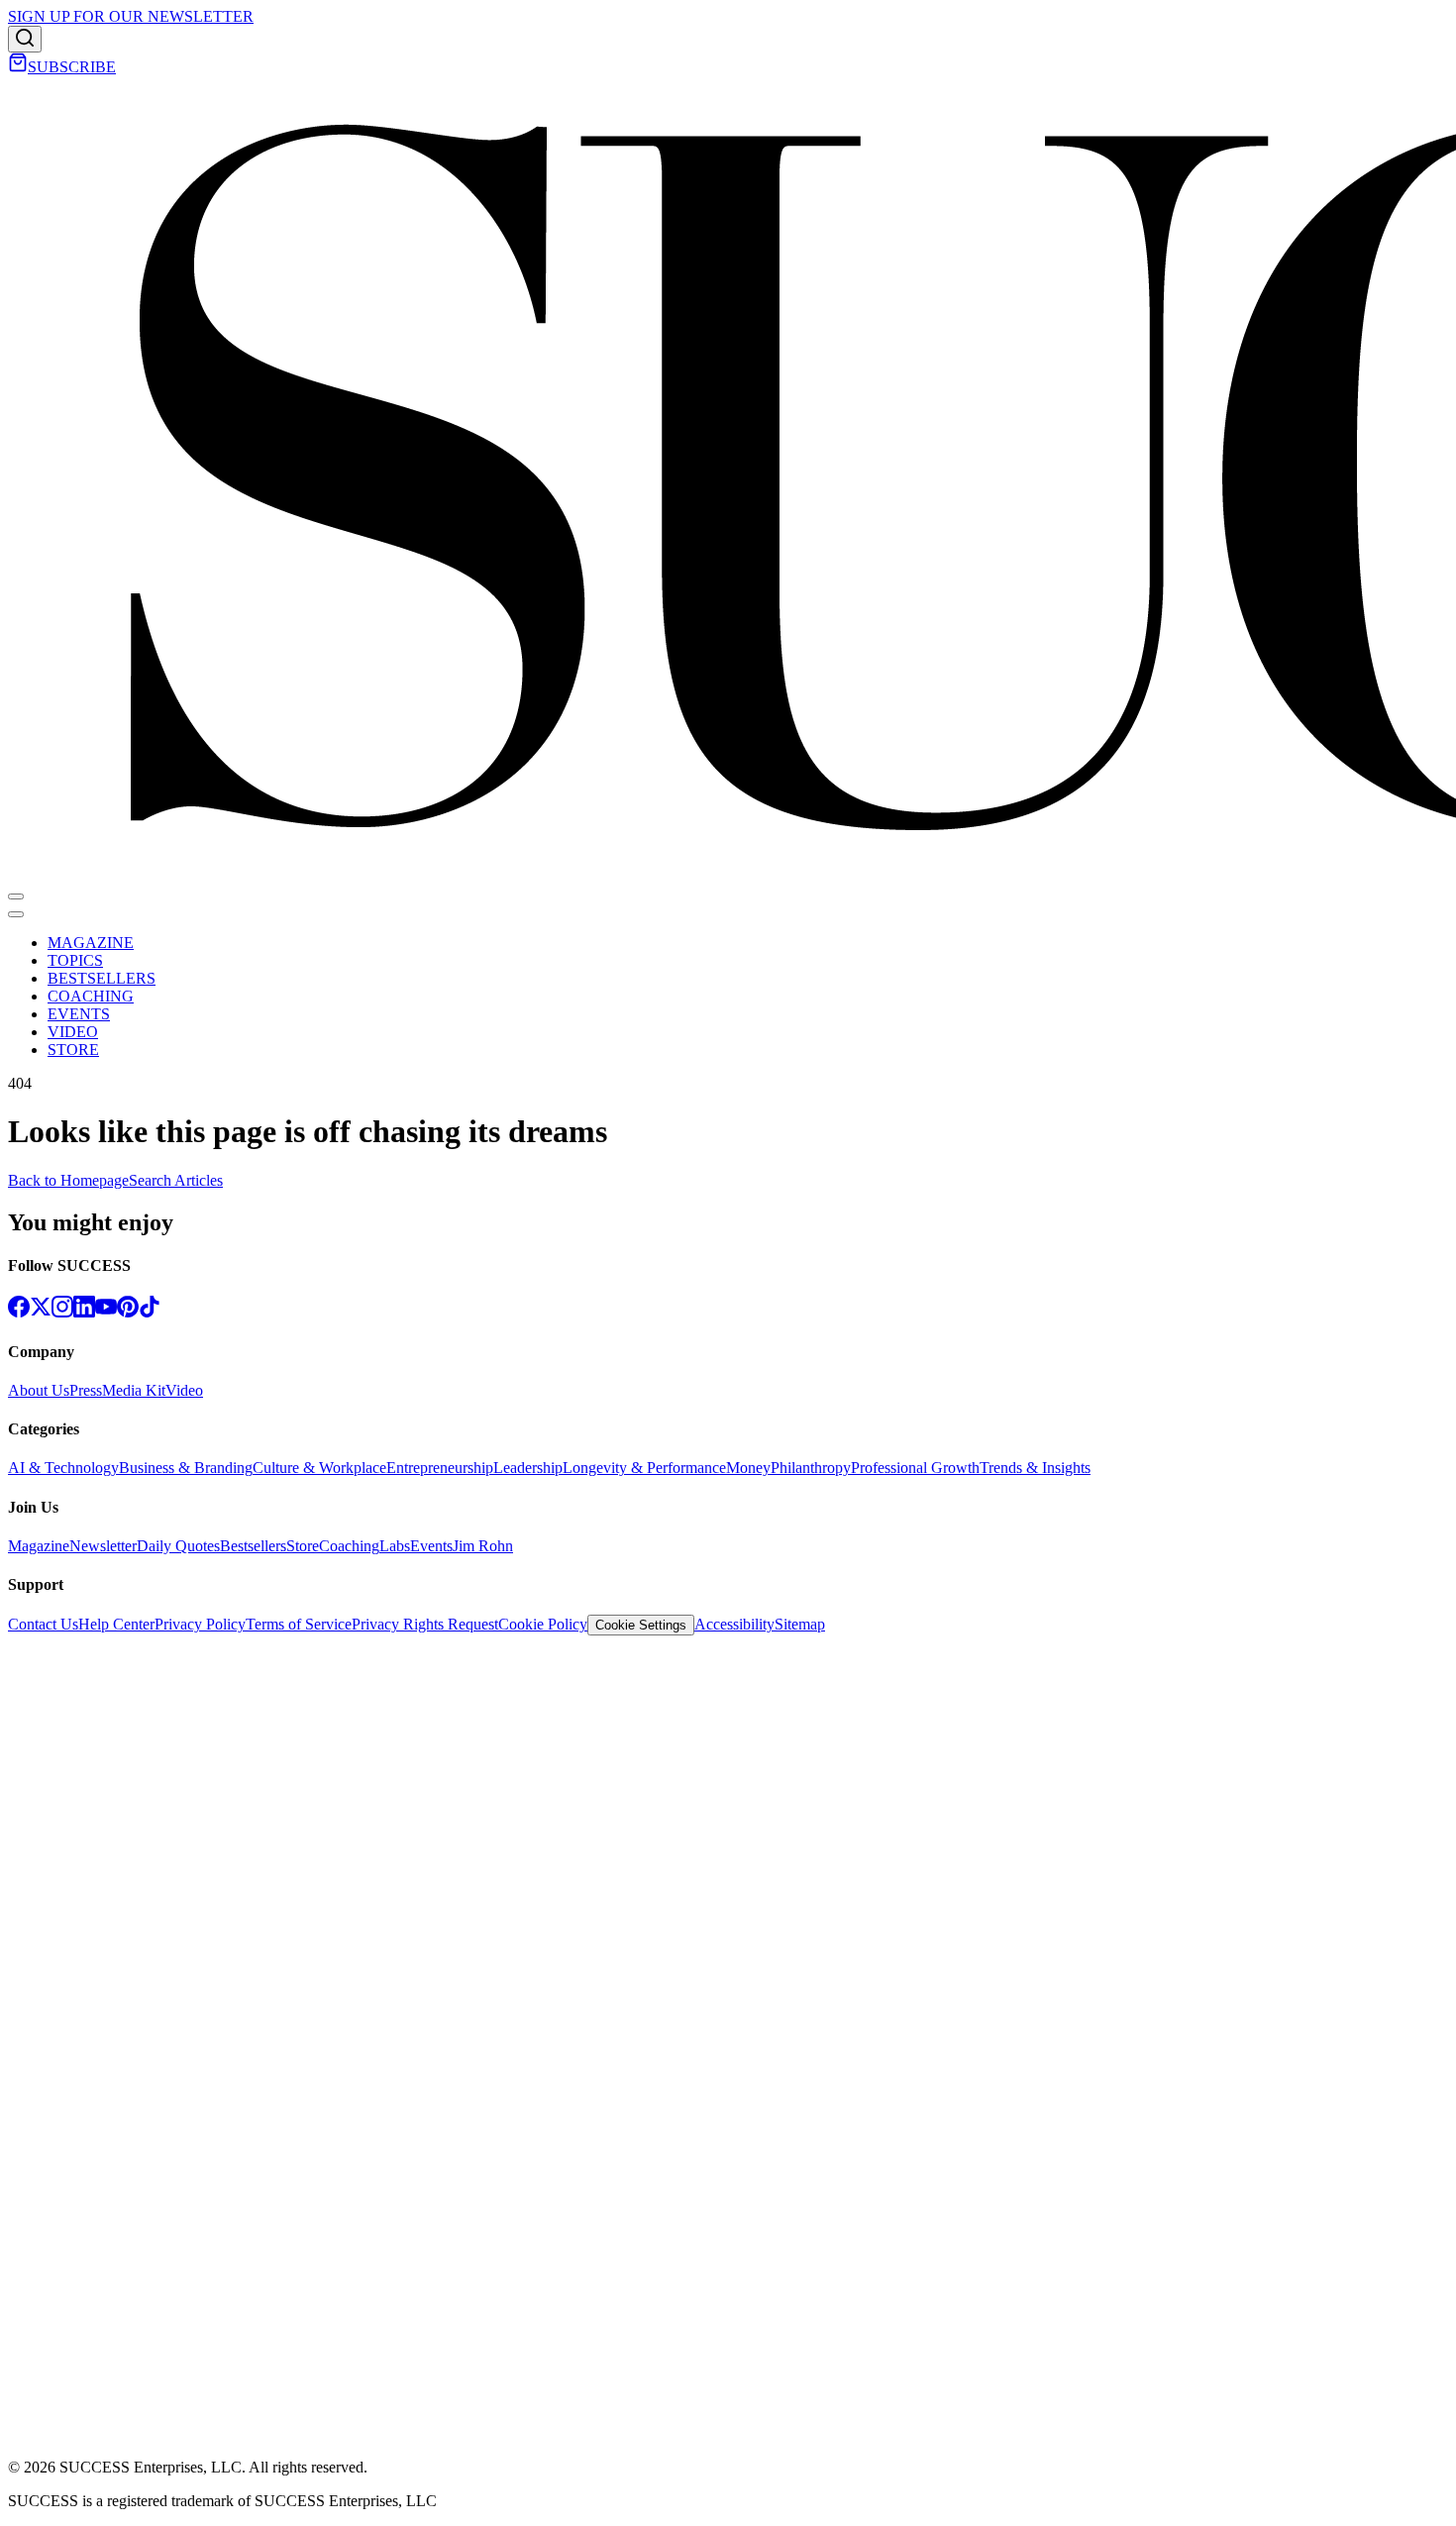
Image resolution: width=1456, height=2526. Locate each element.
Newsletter (103, 1546)
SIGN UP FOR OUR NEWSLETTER (131, 16)
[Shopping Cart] (18, 67)
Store (303, 1546)
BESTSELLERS (102, 978)
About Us (39, 1390)
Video (184, 1390)
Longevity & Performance (644, 1468)
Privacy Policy (200, 1624)
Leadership (528, 1468)
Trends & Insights (1035, 1468)
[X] (41, 1312)
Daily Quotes (178, 1546)
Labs (395, 1546)
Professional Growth (915, 1468)
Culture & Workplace (319, 1468)
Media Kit (134, 1390)
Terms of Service (299, 1624)
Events (431, 1546)
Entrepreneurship (440, 1468)
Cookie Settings (641, 1625)
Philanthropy (811, 1468)
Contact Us (43, 1624)
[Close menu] (16, 914)
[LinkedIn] (84, 1312)
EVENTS (79, 1014)
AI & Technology (63, 1468)
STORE (73, 1050)
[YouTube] (106, 1312)
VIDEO (73, 1032)
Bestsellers (253, 1546)
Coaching (349, 1546)
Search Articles (176, 1180)
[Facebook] (19, 1312)
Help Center (116, 1624)
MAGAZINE (91, 943)
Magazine (39, 1546)
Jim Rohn (483, 1546)
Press (86, 1390)
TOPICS (75, 960)
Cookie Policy (543, 1624)
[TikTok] (150, 1312)
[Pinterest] (128, 1312)
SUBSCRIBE (72, 67)
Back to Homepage (68, 1180)
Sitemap (800, 1624)
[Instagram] (62, 1312)
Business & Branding (186, 1468)
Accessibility (734, 1624)
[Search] (25, 39)
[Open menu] (16, 896)
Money (748, 1468)
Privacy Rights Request (425, 1624)
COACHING (91, 996)
